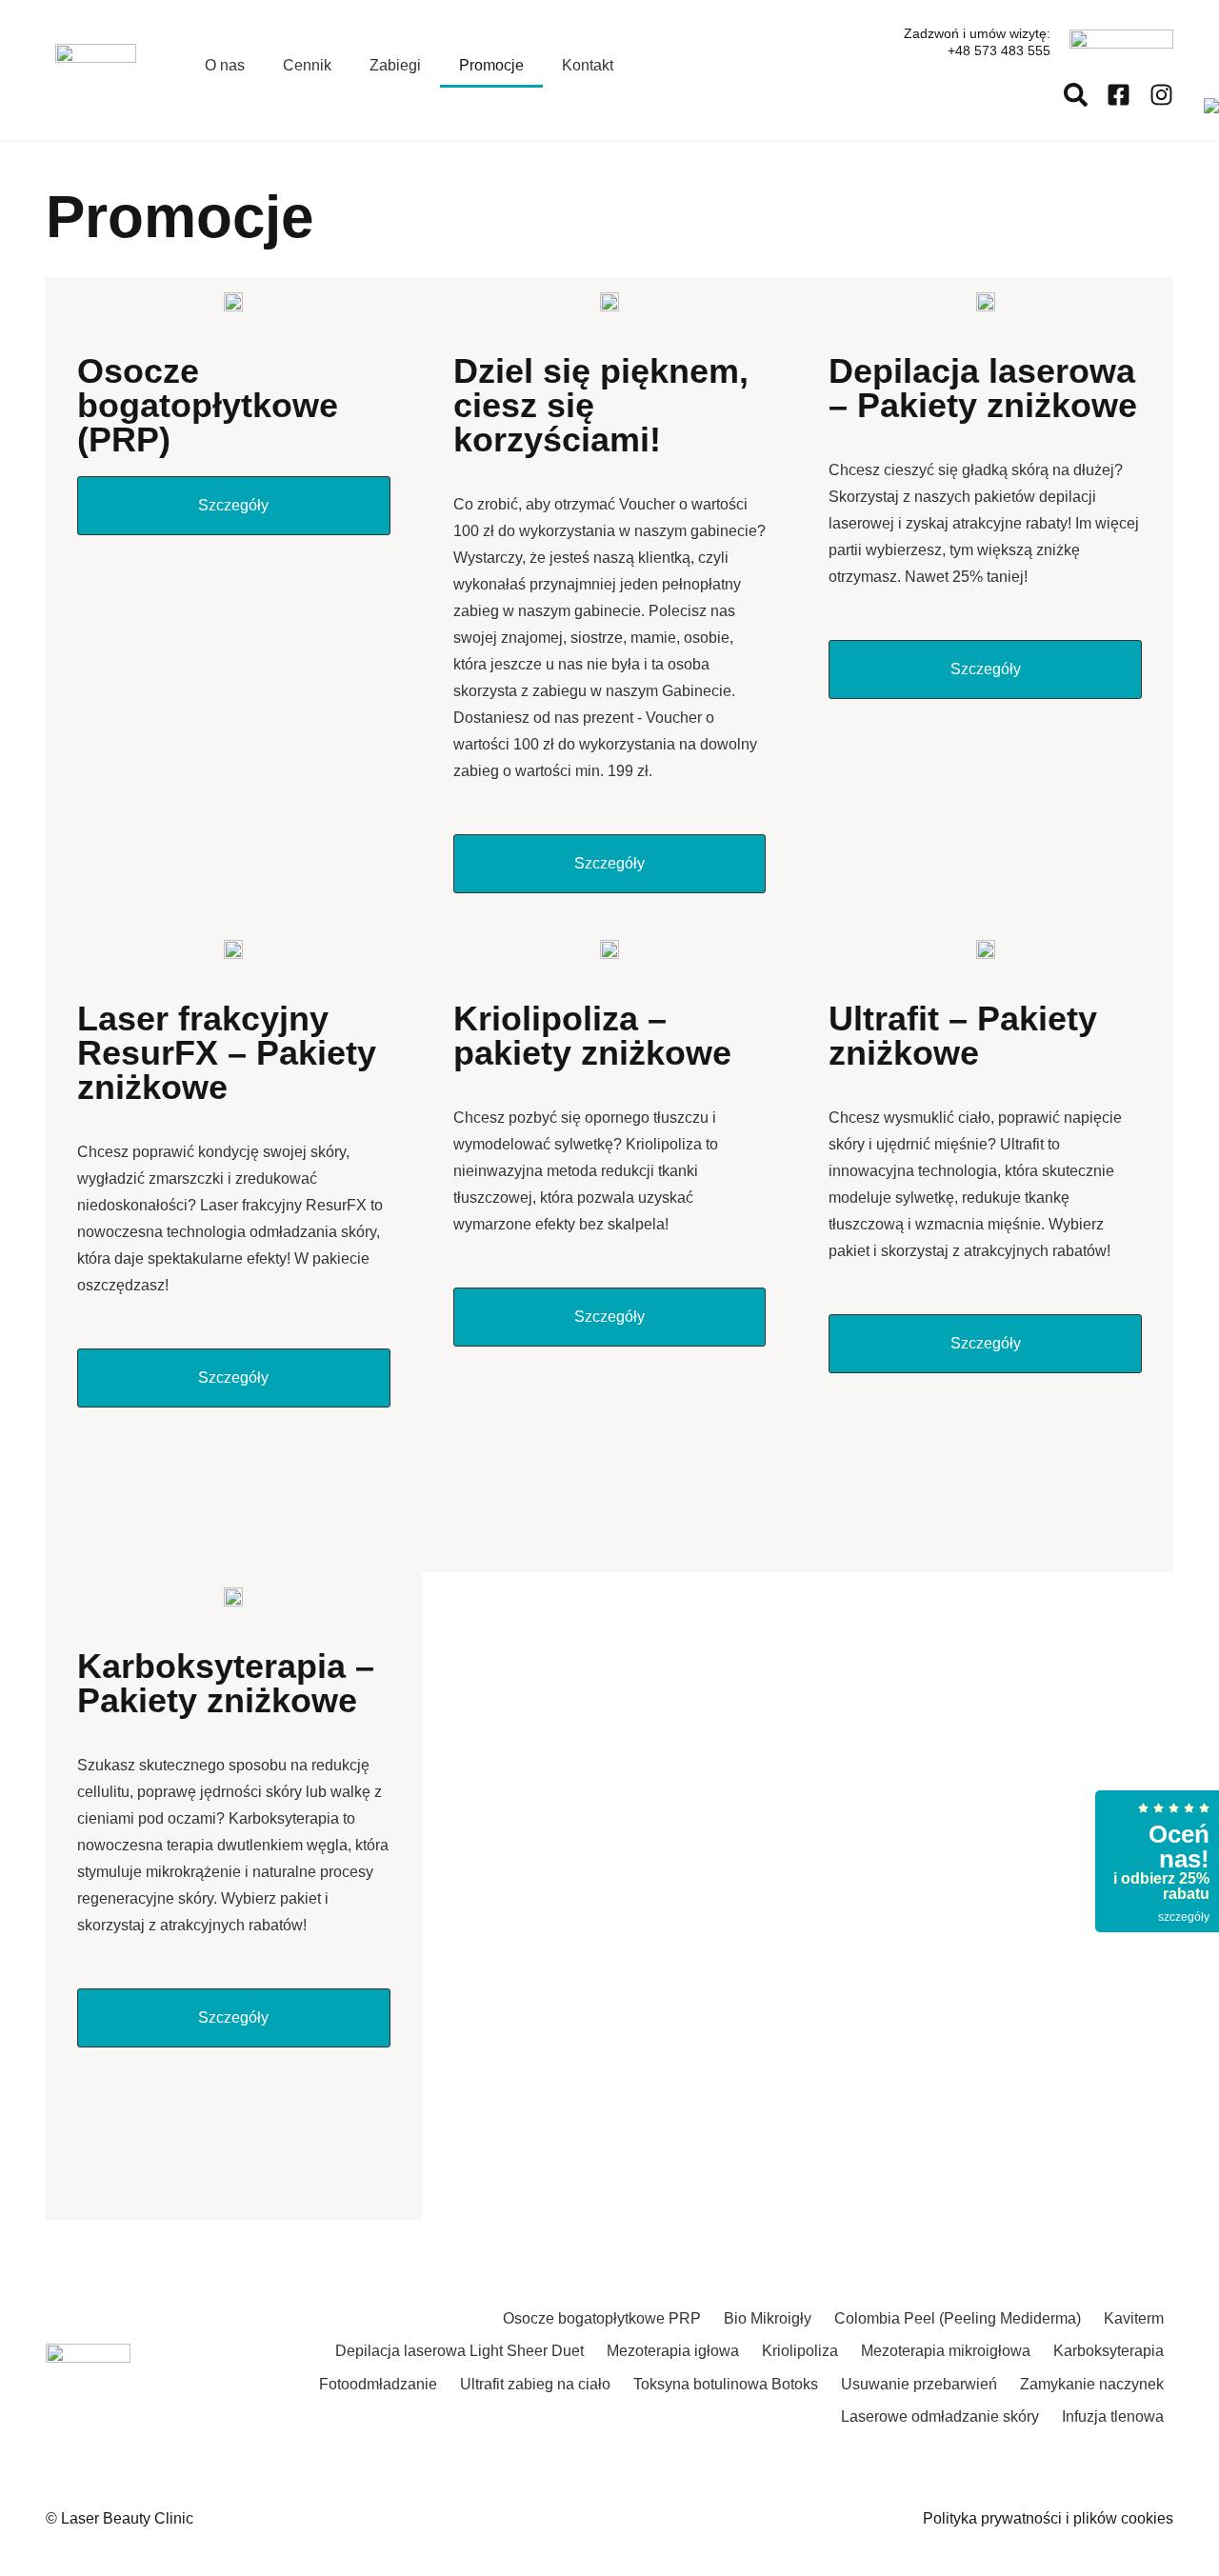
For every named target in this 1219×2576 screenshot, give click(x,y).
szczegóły (1184, 1917)
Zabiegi (395, 65)
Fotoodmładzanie (378, 2384)
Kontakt (588, 65)
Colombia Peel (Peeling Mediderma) (958, 2318)
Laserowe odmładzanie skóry (940, 2416)
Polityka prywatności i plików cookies (1048, 2518)
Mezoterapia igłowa (673, 2351)
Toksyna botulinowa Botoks (726, 2384)
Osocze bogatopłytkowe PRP (602, 2318)
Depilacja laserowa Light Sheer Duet (460, 2351)
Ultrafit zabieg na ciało (535, 2384)
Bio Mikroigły (768, 2318)
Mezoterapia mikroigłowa (946, 2351)
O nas (225, 65)
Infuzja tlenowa (1113, 2416)
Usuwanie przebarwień (919, 2384)
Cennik (307, 65)
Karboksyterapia (1109, 2351)
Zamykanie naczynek (1092, 2384)
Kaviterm (1134, 2318)
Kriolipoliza (800, 2351)
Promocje (491, 65)
